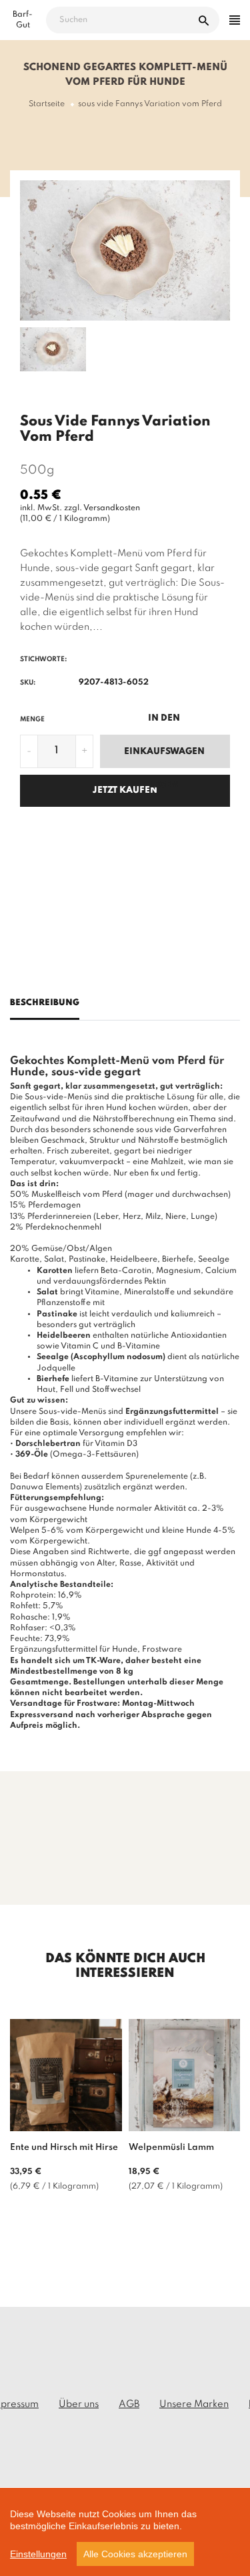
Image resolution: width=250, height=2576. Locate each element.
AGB (129, 2404)
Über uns (79, 2404)
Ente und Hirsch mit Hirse (64, 2148)
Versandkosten (112, 508)
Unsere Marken (194, 2404)
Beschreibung (45, 1003)
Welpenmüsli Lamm (171, 2148)
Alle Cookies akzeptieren (135, 2554)
